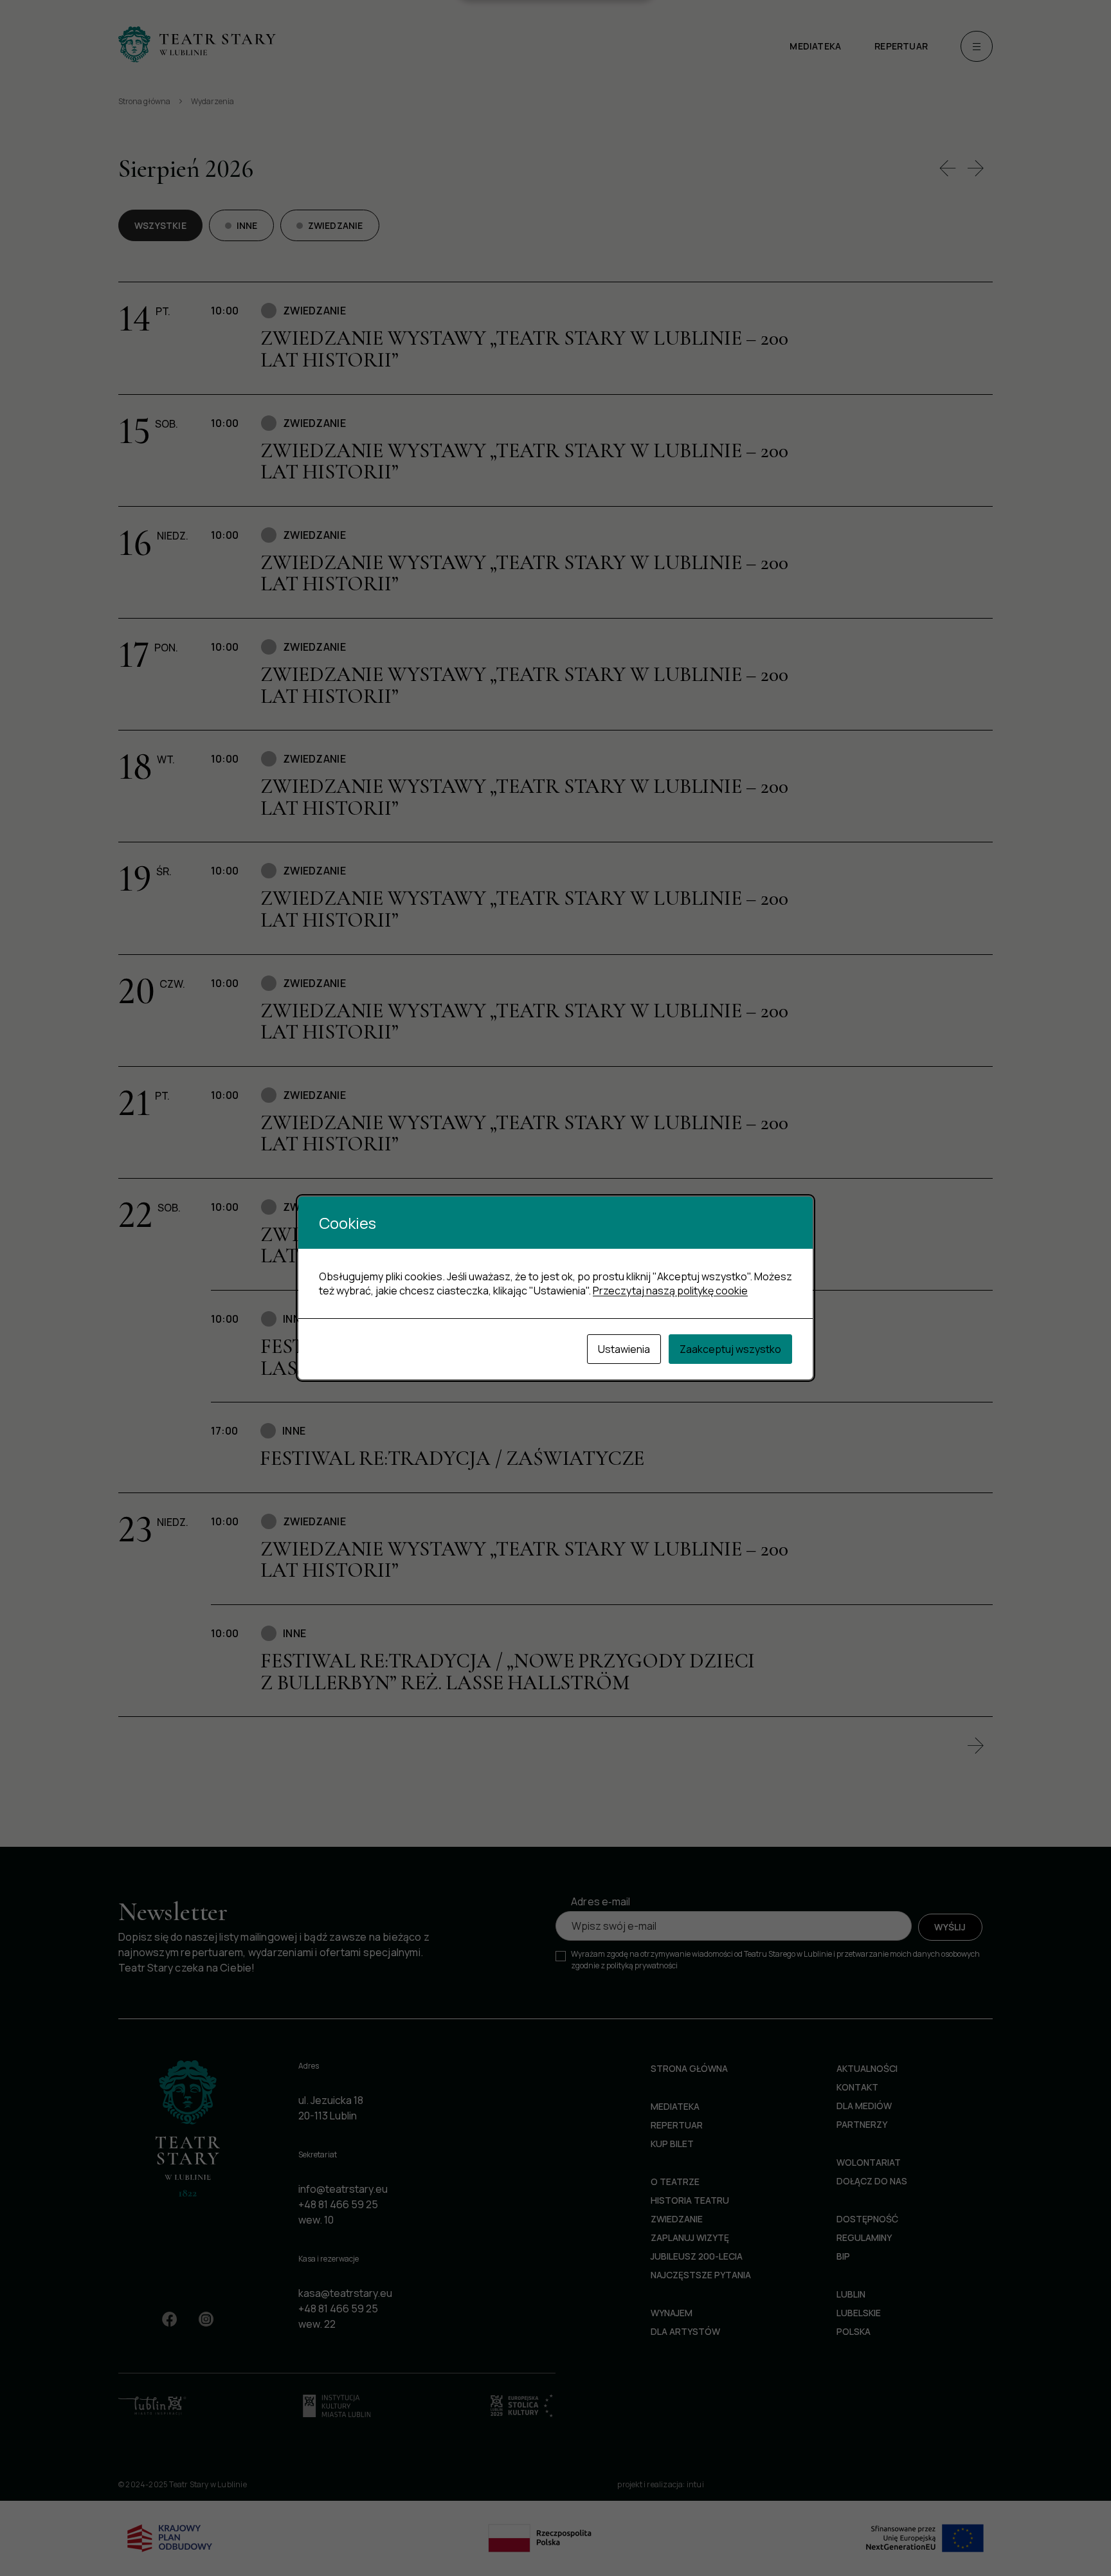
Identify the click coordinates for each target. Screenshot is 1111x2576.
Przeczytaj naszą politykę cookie (670, 1291)
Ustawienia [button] (624, 1349)
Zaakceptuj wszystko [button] (730, 1349)
